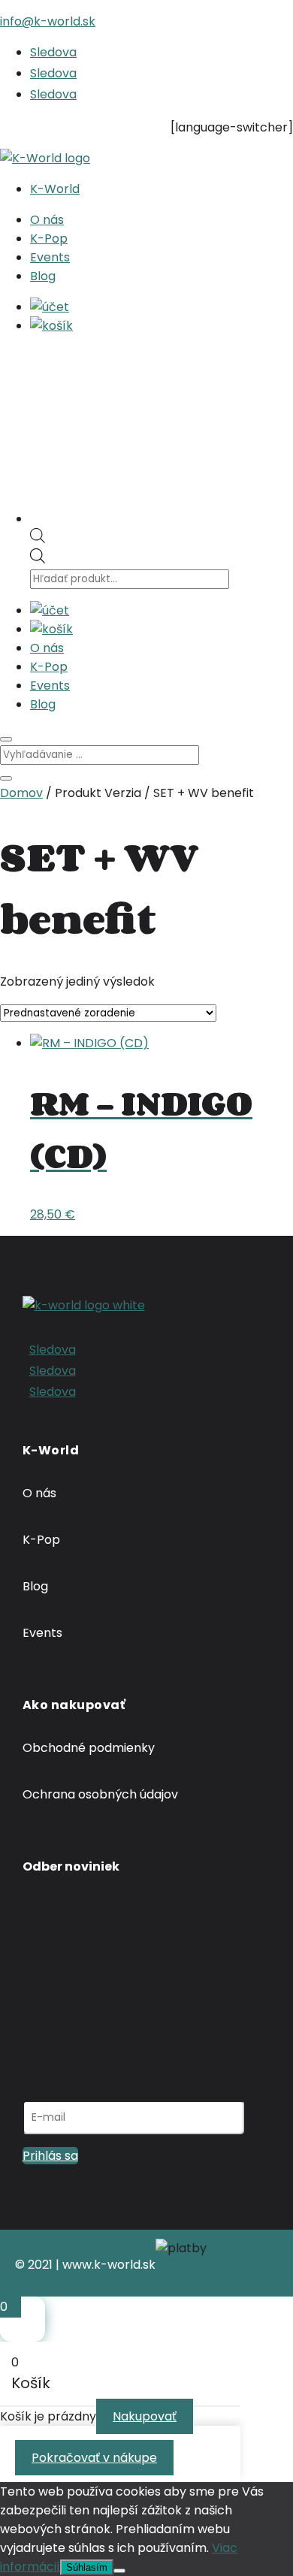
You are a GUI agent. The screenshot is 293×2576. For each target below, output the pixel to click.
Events (50, 257)
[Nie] (119, 2571)
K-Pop (49, 239)
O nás (47, 220)
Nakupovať (145, 2416)
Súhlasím (87, 2567)
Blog (43, 276)
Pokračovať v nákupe (94, 2458)
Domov (21, 793)
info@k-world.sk (48, 21)
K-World (55, 189)
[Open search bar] (38, 539)
